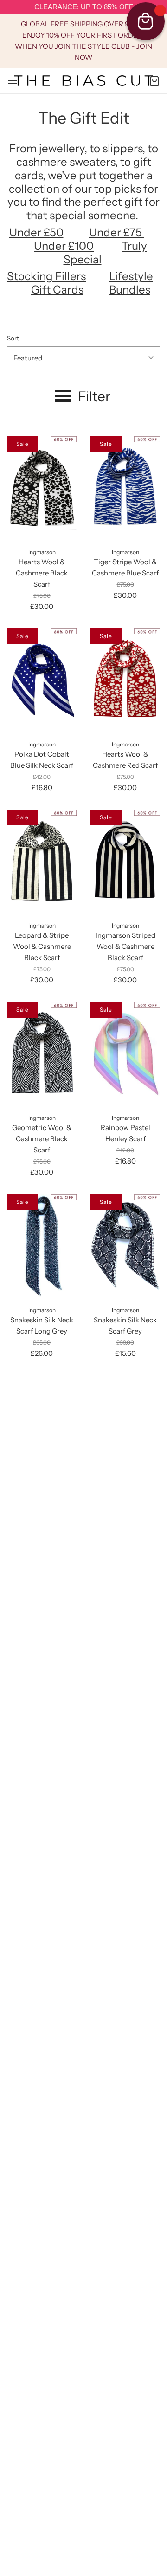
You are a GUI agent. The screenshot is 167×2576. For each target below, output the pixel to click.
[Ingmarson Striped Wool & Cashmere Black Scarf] (125, 862)
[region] (83, 7)
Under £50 (36, 232)
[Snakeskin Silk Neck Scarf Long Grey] (42, 1246)
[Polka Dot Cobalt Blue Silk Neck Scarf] (42, 681)
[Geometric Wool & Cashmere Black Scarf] (42, 1054)
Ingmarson (42, 552)
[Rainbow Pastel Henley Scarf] (125, 1054)
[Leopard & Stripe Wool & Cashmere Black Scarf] (42, 862)
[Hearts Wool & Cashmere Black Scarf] (42, 488)
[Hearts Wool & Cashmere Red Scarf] (125, 681)
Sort (13, 338)
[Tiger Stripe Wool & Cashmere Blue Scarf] (125, 488)
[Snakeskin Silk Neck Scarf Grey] (125, 1246)
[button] (83, 358)
